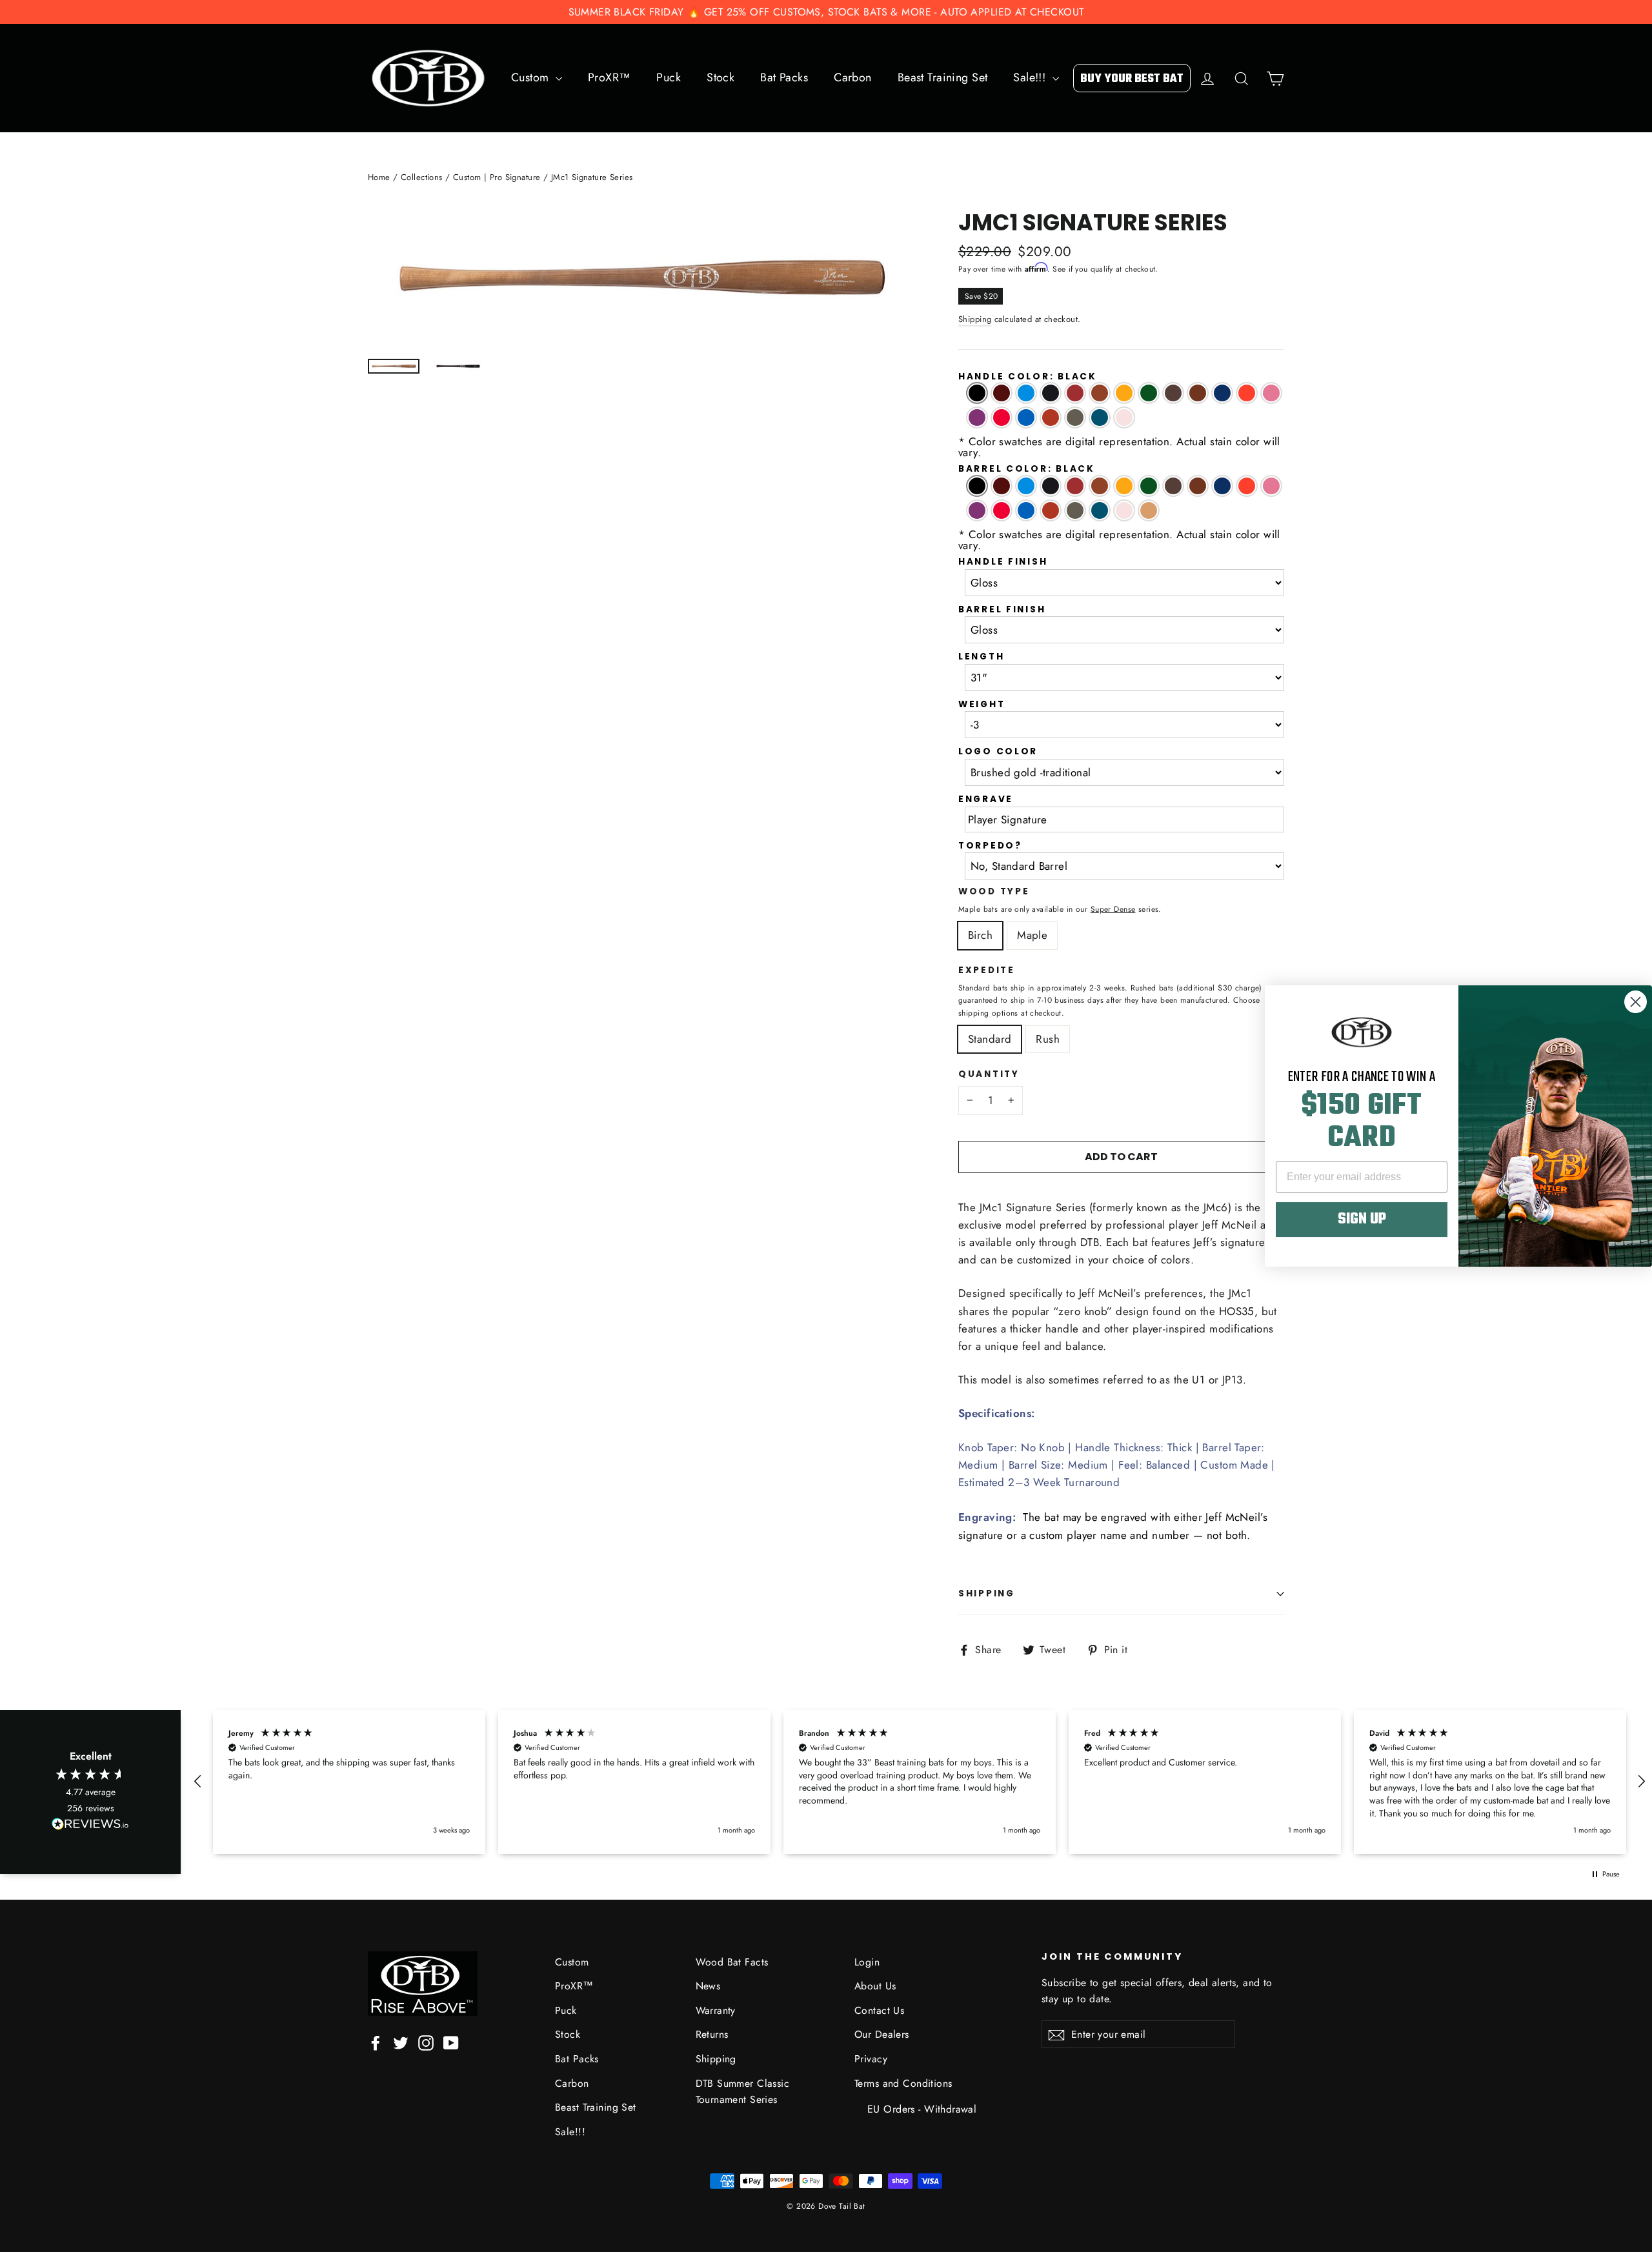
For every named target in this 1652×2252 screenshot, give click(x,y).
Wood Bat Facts (732, 1962)
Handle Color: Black (1028, 377)
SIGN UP (1362, 1220)
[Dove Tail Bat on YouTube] (451, 2041)
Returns (712, 2034)
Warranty (716, 2010)
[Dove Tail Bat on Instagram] (426, 2041)
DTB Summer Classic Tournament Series (743, 2091)
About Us (875, 1986)
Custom (532, 77)
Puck (669, 77)
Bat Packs (784, 77)
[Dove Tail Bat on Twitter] (401, 2041)
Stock (720, 77)
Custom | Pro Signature (497, 177)
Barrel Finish (1002, 610)
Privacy (871, 2059)
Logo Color (998, 752)
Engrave (986, 799)
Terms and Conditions (903, 2083)
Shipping (975, 319)
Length (981, 657)
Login (867, 1962)
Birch (980, 935)
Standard (990, 1039)
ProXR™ (609, 77)
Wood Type (994, 892)
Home (379, 177)
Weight (982, 705)
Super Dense (1113, 909)
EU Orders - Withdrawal (922, 2109)
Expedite (987, 971)
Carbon (853, 77)
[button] (198, 1782)
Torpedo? (990, 846)
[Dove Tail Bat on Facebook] (376, 2041)
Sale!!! (1031, 77)
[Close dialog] (1636, 1002)
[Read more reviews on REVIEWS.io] (90, 1826)
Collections (422, 177)
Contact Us (879, 2010)
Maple (1032, 935)
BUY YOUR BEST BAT (1132, 79)
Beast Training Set (943, 77)
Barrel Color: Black (1027, 469)
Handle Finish (1003, 562)
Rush (1048, 1039)
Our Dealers (882, 2034)
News (708, 1986)
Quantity (989, 1075)
